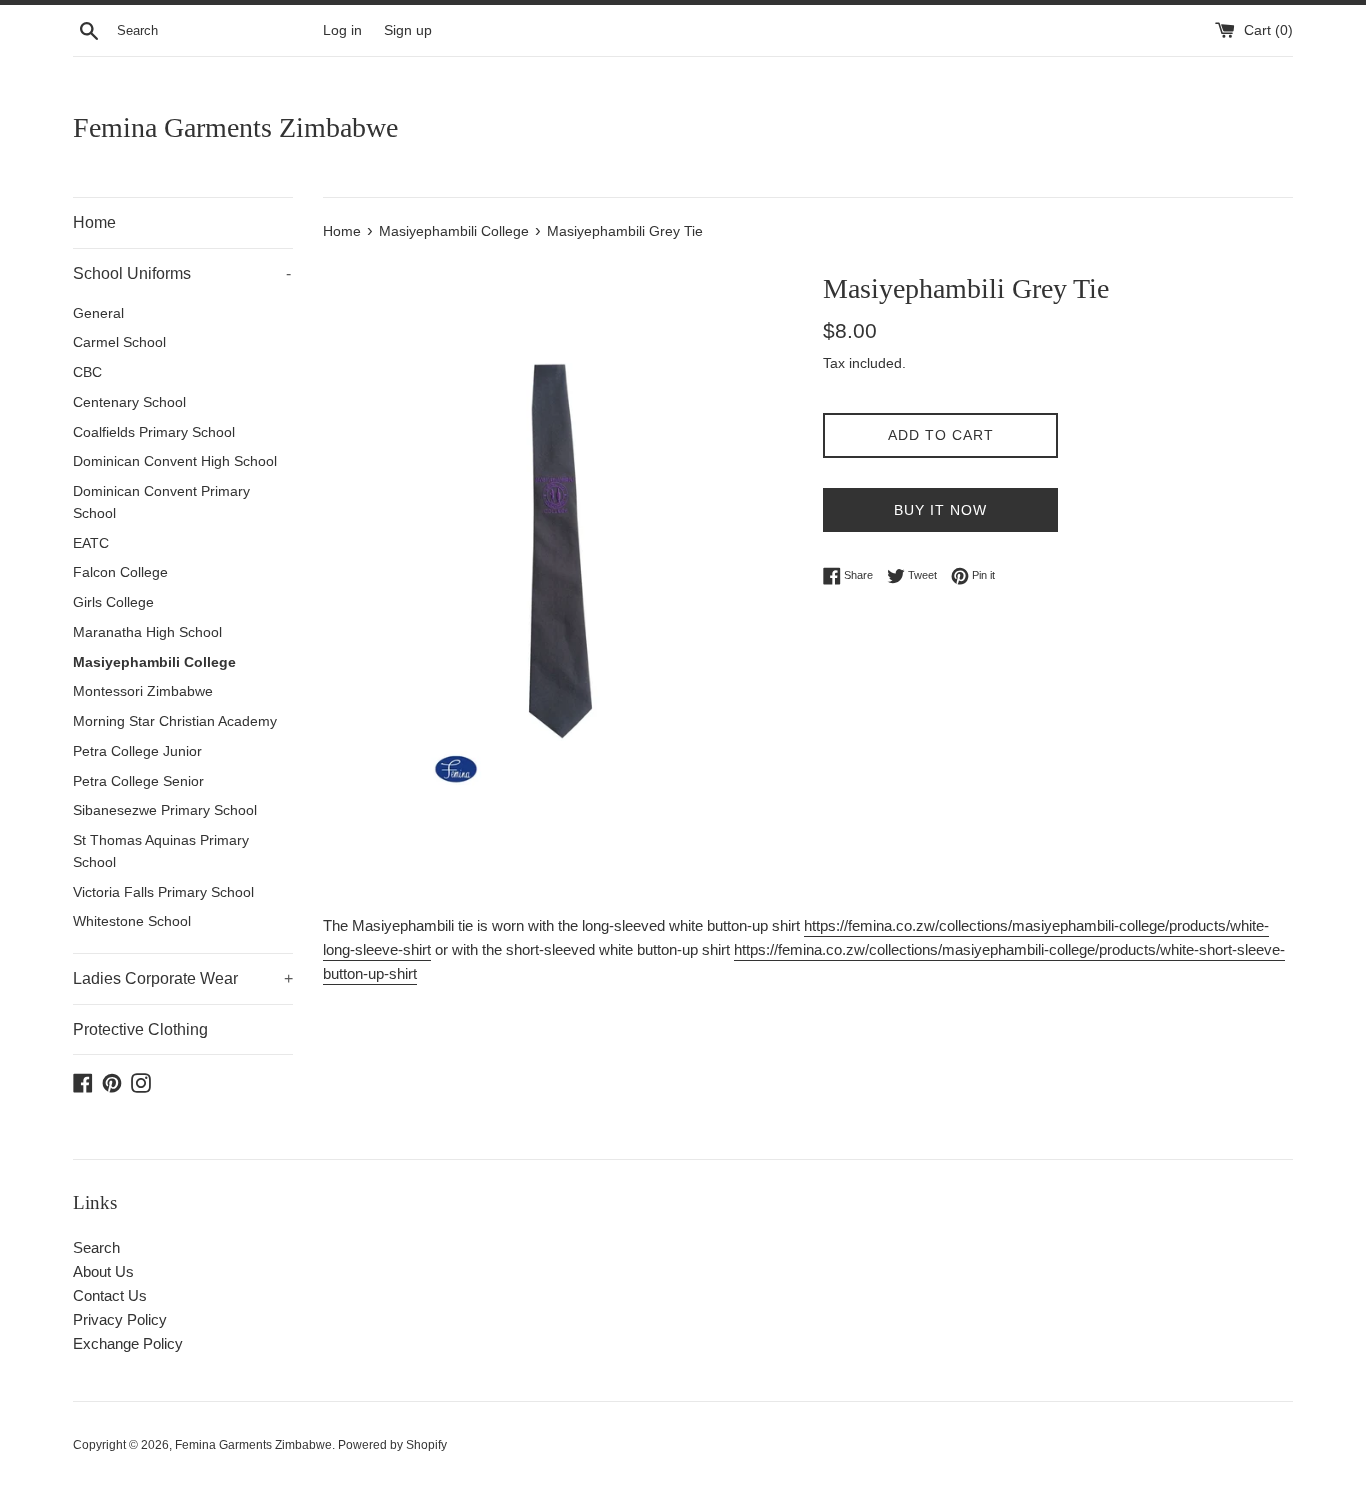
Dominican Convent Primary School (161, 502)
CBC (87, 372)
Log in (342, 30)
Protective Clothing (140, 1029)
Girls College (113, 602)
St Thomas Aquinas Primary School (161, 851)
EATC (91, 543)
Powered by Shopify (392, 1445)
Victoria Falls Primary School (163, 892)
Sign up (408, 30)
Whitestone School (132, 921)
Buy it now (940, 510)
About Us (103, 1271)
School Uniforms (182, 273)
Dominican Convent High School (175, 461)
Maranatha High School (147, 632)
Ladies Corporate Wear (183, 978)
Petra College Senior (138, 781)
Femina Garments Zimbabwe (235, 127)
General (98, 313)
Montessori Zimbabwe (143, 691)
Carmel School (119, 342)
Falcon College (120, 572)
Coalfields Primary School (154, 432)
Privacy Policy (120, 1319)
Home (94, 222)
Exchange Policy (128, 1343)
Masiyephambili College (154, 662)
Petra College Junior (137, 751)
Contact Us (110, 1295)
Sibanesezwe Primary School (165, 810)
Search (96, 1247)
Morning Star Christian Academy (175, 721)
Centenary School (129, 402)
